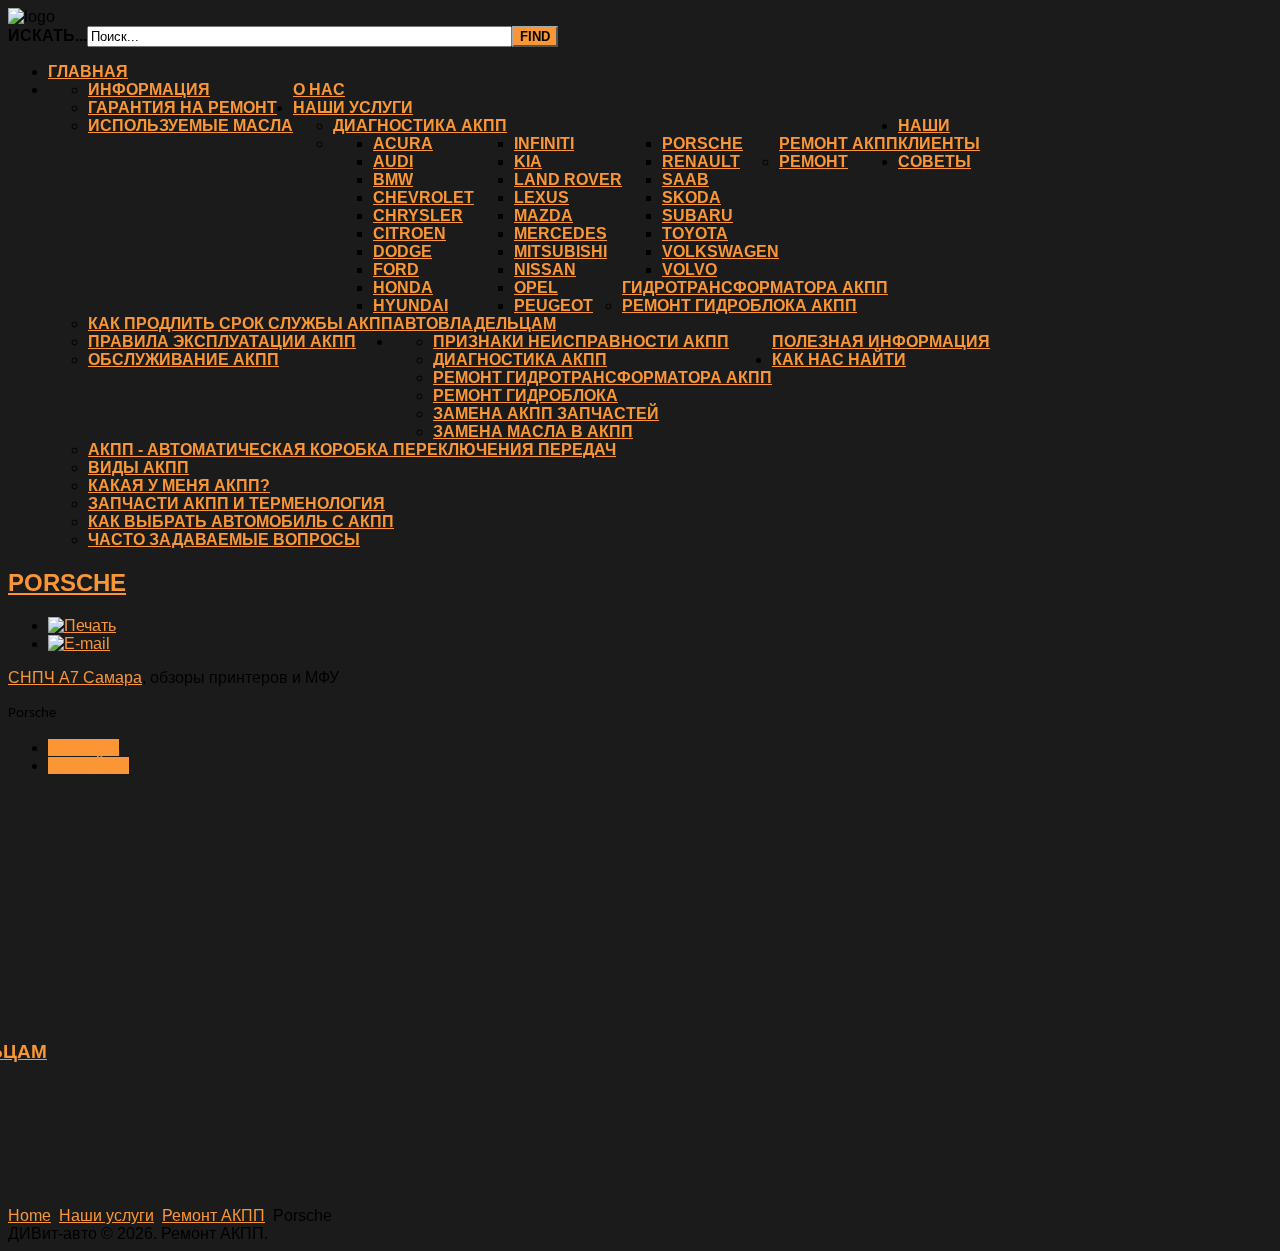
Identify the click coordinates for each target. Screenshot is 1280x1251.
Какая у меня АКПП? (179, 485)
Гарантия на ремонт (182, 107)
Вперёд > (88, 765)
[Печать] (82, 625)
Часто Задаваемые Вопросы (224, 539)
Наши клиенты (939, 134)
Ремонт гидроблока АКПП (739, 305)
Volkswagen (720, 251)
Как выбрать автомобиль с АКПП (241, 521)
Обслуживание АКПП (183, 359)
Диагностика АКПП (420, 125)
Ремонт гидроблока (525, 395)
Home (29, 1215)
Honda (403, 287)
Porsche (702, 143)
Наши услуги (353, 107)
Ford (396, 269)
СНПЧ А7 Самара (75, 677)
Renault (701, 161)
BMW (393, 179)
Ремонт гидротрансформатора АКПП (602, 377)
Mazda (543, 215)
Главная (88, 71)
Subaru (697, 215)
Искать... (47, 35)
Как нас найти (839, 359)
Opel (536, 287)
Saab (685, 179)
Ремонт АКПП (838, 143)
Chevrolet (423, 197)
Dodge (402, 251)
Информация (149, 89)
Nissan (545, 269)
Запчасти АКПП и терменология (236, 503)
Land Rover (568, 179)
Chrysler (418, 215)
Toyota (695, 233)
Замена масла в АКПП (533, 431)
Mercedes (560, 233)
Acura (403, 143)
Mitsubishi (560, 251)
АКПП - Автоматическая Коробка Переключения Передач (352, 449)
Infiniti (544, 143)
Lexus (541, 197)
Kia (528, 161)
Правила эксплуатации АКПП (222, 341)
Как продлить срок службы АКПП (240, 323)
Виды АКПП (138, 467)
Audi (393, 161)
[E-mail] (79, 643)
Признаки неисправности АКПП (581, 341)
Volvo (689, 269)
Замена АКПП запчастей (546, 413)
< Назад (83, 747)
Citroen (409, 233)
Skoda (691, 197)
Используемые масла (190, 125)
